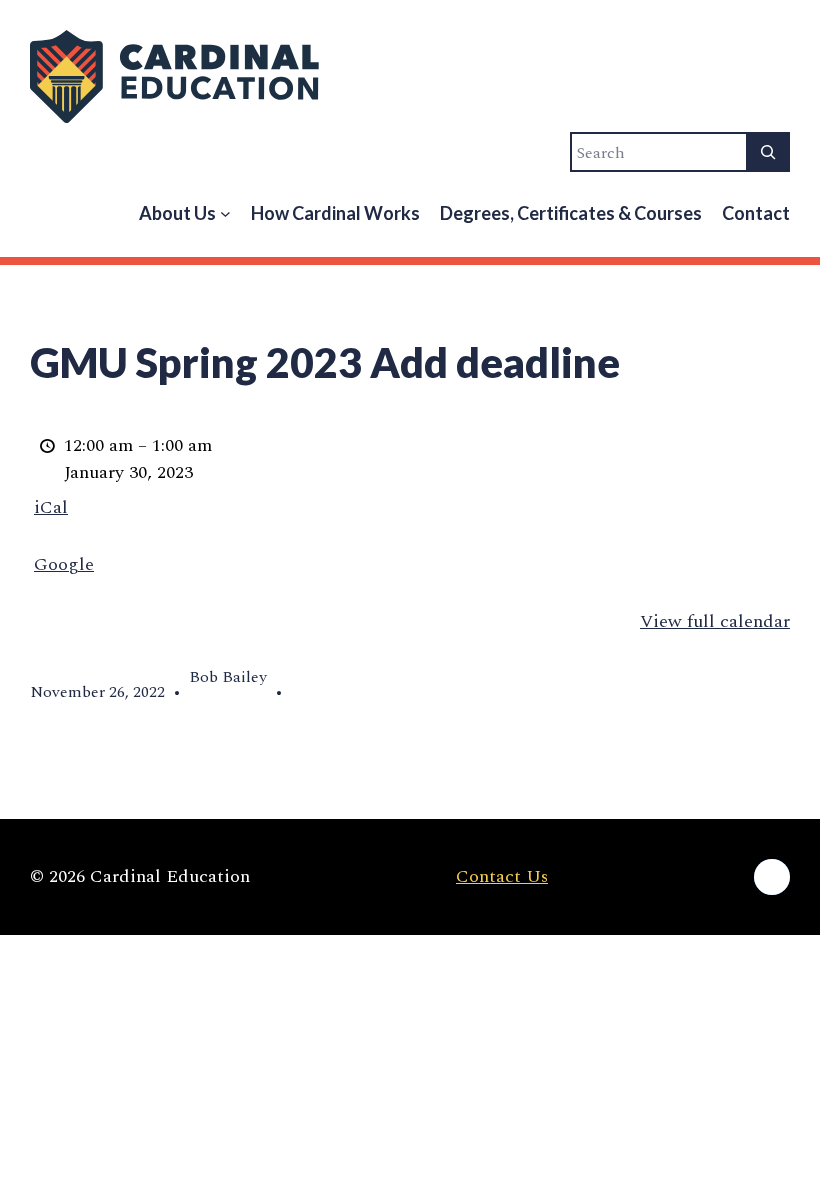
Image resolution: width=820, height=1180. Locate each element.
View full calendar (715, 621)
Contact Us (502, 876)
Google (64, 564)
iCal (51, 507)
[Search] (768, 152)
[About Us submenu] (225, 213)
